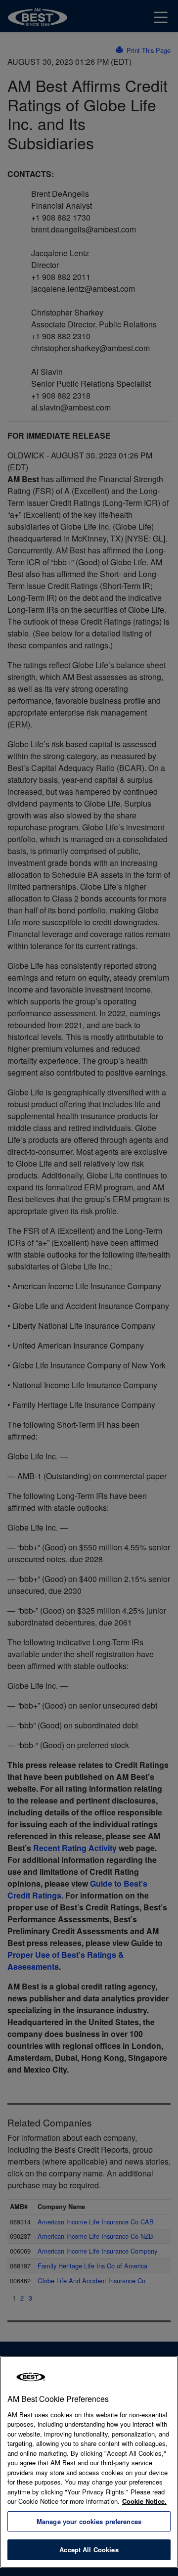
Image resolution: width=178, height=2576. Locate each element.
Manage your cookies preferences (89, 2521)
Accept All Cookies (89, 2550)
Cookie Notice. (144, 2501)
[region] (89, 2462)
